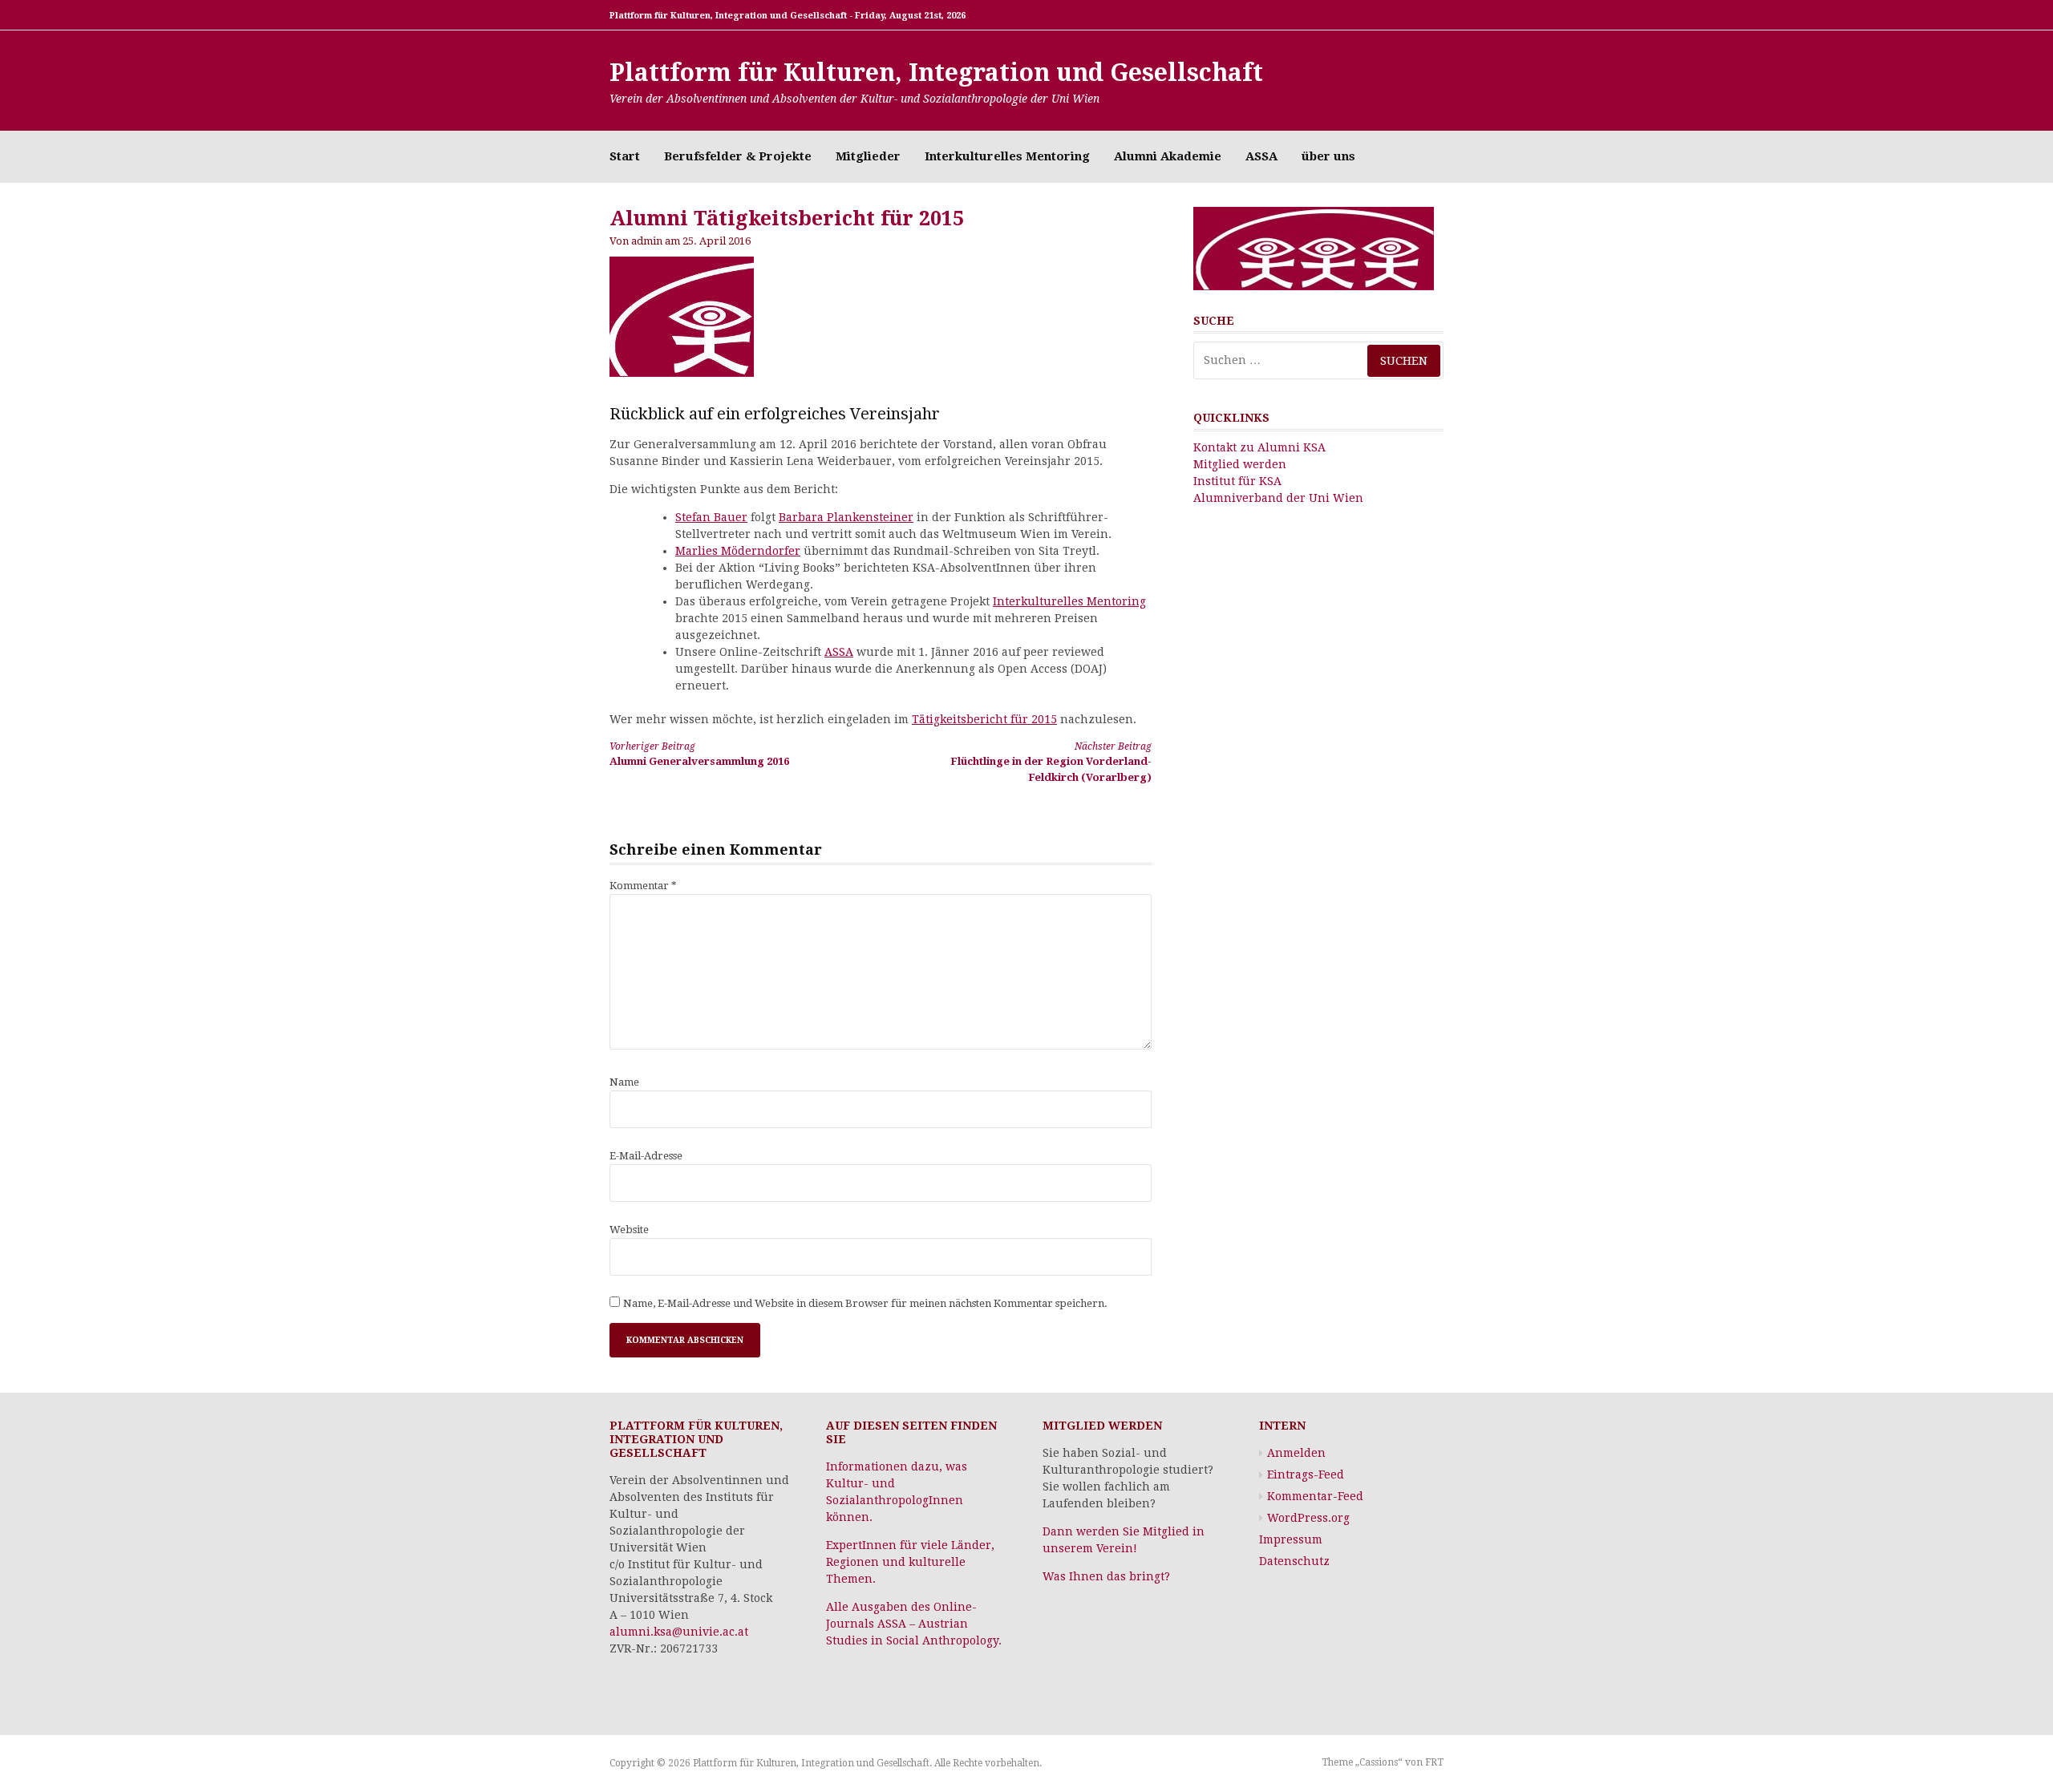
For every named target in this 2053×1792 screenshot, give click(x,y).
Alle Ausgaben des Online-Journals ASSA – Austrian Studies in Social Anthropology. (914, 1624)
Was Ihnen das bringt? (1106, 1576)
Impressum (1291, 1539)
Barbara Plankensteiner (846, 517)
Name (624, 1082)
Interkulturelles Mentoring (1007, 156)
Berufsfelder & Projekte (738, 156)
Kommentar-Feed (1315, 1496)
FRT (1434, 1762)
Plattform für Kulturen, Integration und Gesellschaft (936, 73)
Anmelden (1296, 1453)
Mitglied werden (1240, 464)
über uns (1328, 156)
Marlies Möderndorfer (738, 551)
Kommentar (643, 886)
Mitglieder (868, 156)
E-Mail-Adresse (646, 1156)
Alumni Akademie (1168, 156)
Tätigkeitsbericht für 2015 (984, 719)
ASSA (1261, 156)
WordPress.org (1308, 1518)
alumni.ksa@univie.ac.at (679, 1632)
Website (629, 1230)
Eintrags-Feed (1306, 1474)
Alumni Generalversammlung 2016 (699, 754)
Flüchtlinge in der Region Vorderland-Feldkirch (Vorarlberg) (1051, 762)
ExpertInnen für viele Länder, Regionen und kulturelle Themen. (910, 1562)
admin (647, 241)
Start (625, 156)
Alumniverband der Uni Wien (1278, 498)
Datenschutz (1294, 1561)
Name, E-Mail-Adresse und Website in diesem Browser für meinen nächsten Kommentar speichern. (865, 1303)
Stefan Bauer (711, 517)
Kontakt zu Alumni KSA (1259, 447)
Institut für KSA (1237, 481)
